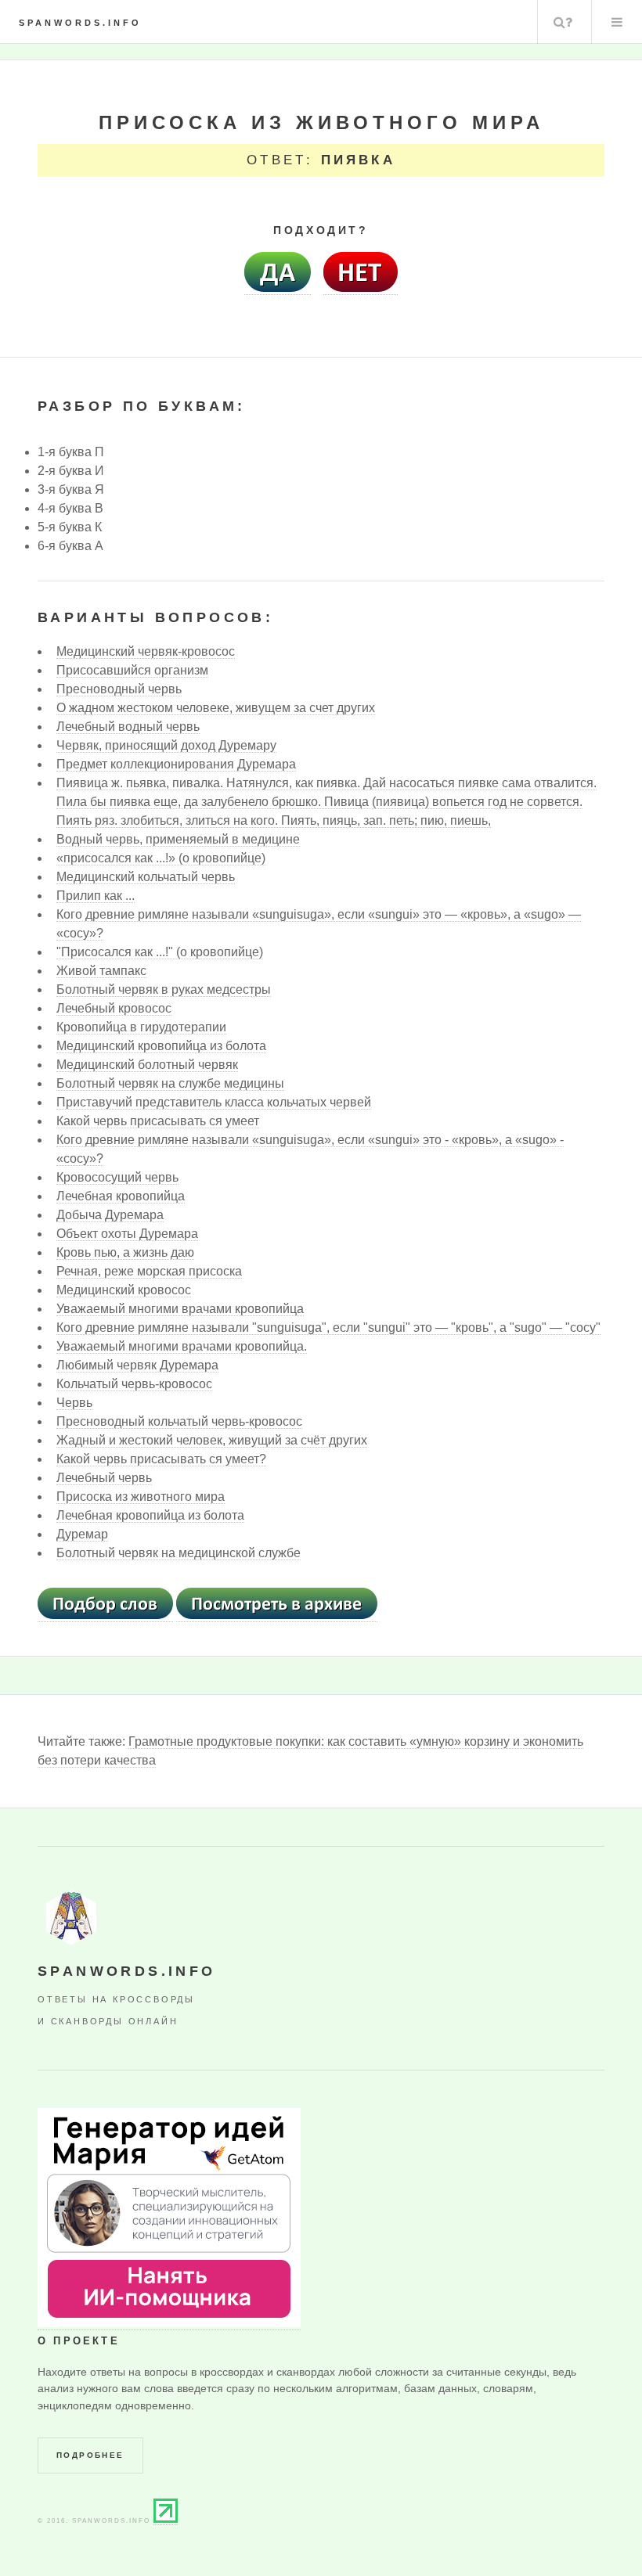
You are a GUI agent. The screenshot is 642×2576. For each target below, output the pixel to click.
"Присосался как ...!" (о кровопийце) (160, 952)
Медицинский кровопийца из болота (161, 1046)
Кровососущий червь (117, 1177)
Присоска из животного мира (141, 1497)
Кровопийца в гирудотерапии (141, 1027)
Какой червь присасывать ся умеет (158, 1121)
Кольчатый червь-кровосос (134, 1384)
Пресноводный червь (119, 689)
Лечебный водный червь (128, 727)
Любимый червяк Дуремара (137, 1365)
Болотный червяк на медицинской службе (179, 1553)
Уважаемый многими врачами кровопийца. (182, 1346)
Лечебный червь (104, 1478)
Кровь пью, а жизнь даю (125, 1252)
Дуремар (82, 1534)
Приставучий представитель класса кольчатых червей (214, 1102)
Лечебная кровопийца (121, 1196)
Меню (617, 22)
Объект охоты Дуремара (127, 1234)
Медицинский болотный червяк (147, 1065)
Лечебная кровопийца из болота (150, 1515)
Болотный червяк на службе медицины (170, 1083)
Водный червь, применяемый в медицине (178, 839)
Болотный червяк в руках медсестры (164, 989)
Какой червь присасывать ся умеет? (161, 1459)
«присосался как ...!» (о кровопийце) (161, 858)
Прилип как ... (96, 896)
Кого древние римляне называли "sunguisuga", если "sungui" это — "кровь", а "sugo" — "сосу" (328, 1328)
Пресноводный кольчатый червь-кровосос (179, 1421)
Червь (74, 1403)
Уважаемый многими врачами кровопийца (180, 1309)
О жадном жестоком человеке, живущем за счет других (216, 708)
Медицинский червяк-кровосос (146, 651)
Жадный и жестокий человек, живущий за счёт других (212, 1440)
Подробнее (90, 2455)
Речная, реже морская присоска (149, 1271)
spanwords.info (80, 23)
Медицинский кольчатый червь (146, 877)
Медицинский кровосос (124, 1290)
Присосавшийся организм (132, 670)
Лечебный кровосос (114, 1008)
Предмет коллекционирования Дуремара (176, 764)
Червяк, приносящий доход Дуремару (166, 745)
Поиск (563, 22)
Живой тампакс (101, 971)
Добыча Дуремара (110, 1215)
